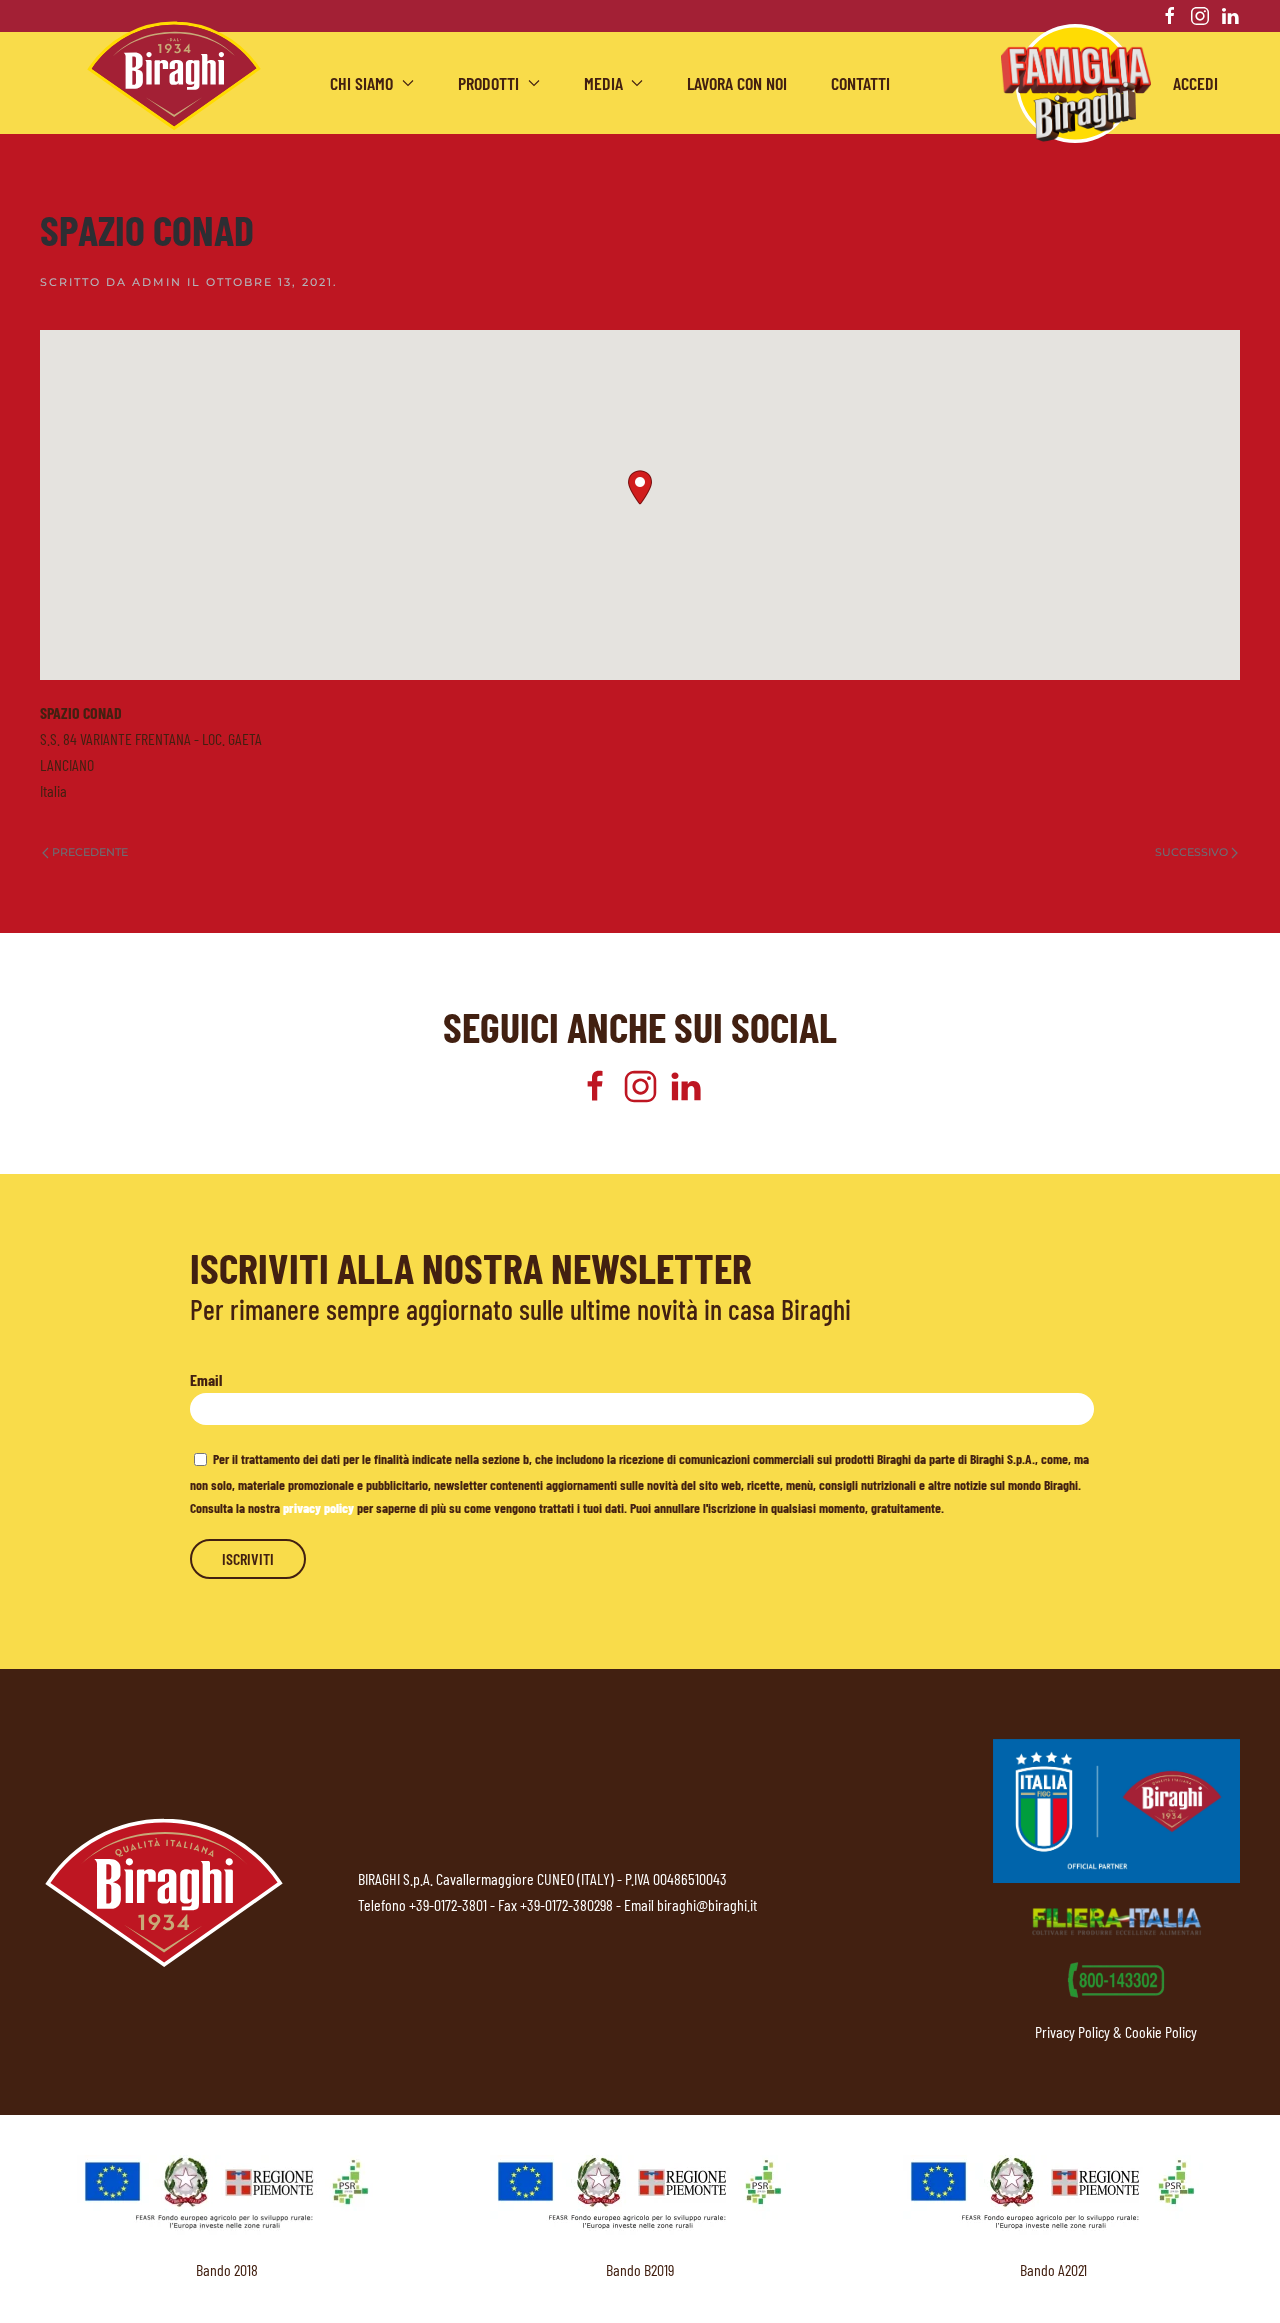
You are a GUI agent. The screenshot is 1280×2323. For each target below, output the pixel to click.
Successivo (1191, 852)
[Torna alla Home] (174, 75)
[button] (640, 487)
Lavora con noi (737, 83)
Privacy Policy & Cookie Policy (1116, 2031)
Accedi (1195, 83)
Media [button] (603, 83)
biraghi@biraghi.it (707, 1904)
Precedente (90, 852)
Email (206, 1379)
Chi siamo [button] (361, 83)
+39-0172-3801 (448, 1904)
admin (157, 282)
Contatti (860, 83)
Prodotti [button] (488, 83)
